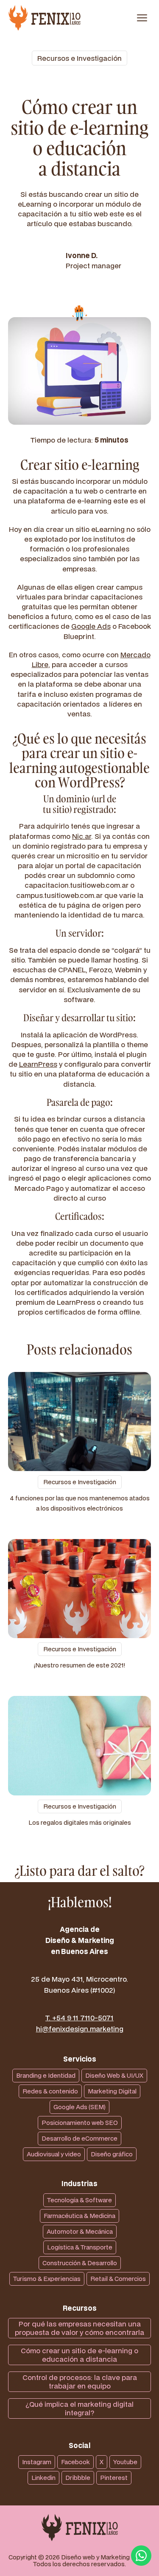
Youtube (125, 2462)
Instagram (37, 2462)
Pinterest (114, 2478)
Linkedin (43, 2478)
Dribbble (78, 2478)
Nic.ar (82, 836)
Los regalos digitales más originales (80, 1822)
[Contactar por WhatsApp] (141, 2556)
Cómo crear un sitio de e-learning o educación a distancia (79, 2355)
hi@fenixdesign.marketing (80, 2029)
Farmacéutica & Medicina (79, 2216)
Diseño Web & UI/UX (114, 2075)
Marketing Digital (112, 2091)
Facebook (75, 2462)
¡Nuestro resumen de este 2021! (79, 1665)
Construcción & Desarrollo (80, 2263)
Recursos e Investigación (79, 58)
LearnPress (38, 1064)
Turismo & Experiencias (47, 2279)
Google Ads (91, 626)
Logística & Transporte (80, 2247)
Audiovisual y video (54, 2154)
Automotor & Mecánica (80, 2231)
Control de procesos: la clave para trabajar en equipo (80, 2381)
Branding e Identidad (46, 2075)
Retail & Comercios (118, 2279)
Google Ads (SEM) (79, 2107)
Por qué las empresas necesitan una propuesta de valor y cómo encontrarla (79, 2328)
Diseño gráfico (112, 2154)
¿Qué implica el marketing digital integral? (79, 2408)
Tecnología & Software (79, 2200)
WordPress (89, 782)
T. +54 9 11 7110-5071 (79, 2018)
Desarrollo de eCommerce (79, 2138)
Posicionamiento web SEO (80, 2123)
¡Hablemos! (80, 1902)
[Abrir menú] (142, 18)
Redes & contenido (50, 2091)
